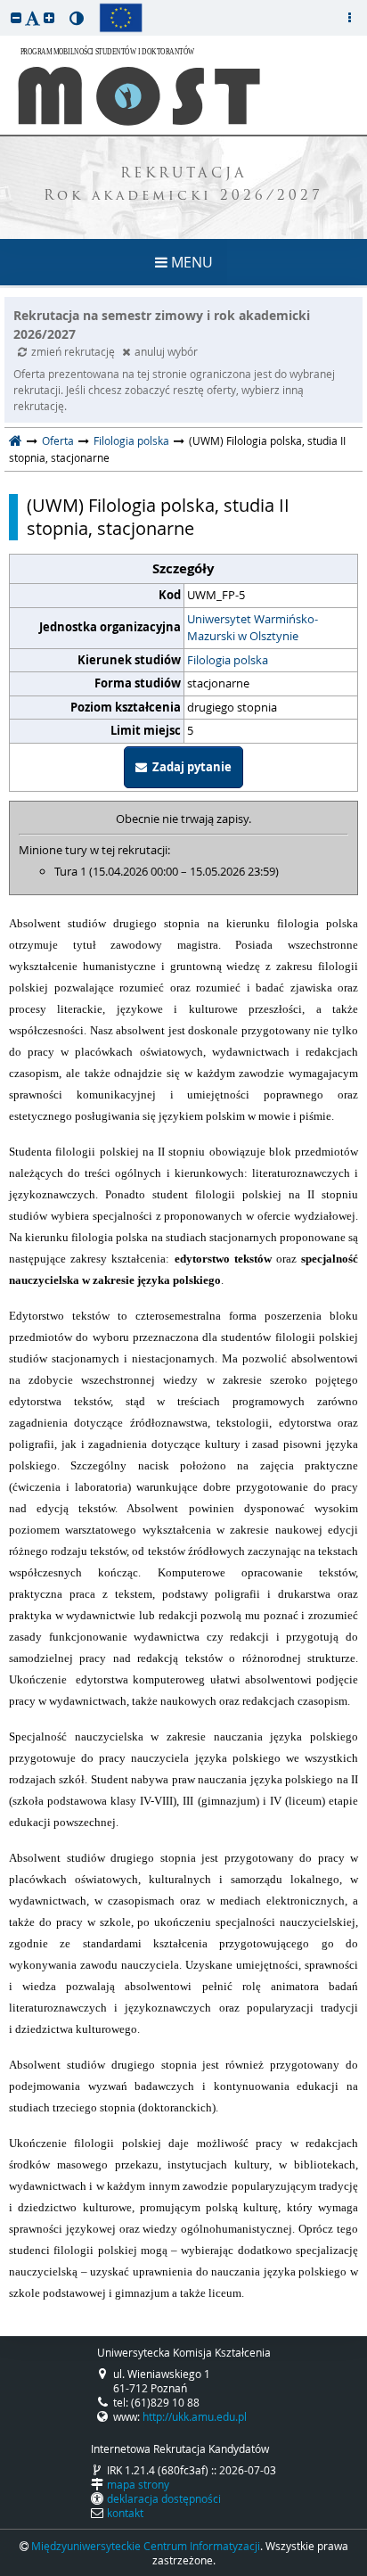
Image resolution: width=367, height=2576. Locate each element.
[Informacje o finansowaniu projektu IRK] (121, 18)
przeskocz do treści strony (4, 4)
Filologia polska (131, 440)
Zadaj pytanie (189, 767)
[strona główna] (16, 440)
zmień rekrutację (74, 351)
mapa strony (138, 2484)
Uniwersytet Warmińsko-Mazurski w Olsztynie (253, 628)
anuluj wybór (166, 351)
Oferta (58, 440)
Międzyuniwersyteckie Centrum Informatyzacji (146, 2546)
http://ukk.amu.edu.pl (195, 2416)
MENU (190, 262)
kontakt (125, 2513)
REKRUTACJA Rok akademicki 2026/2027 (183, 185)
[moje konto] (349, 18)
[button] (16, 17)
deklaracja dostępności (164, 2498)
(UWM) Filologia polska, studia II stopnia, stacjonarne (158, 517)
